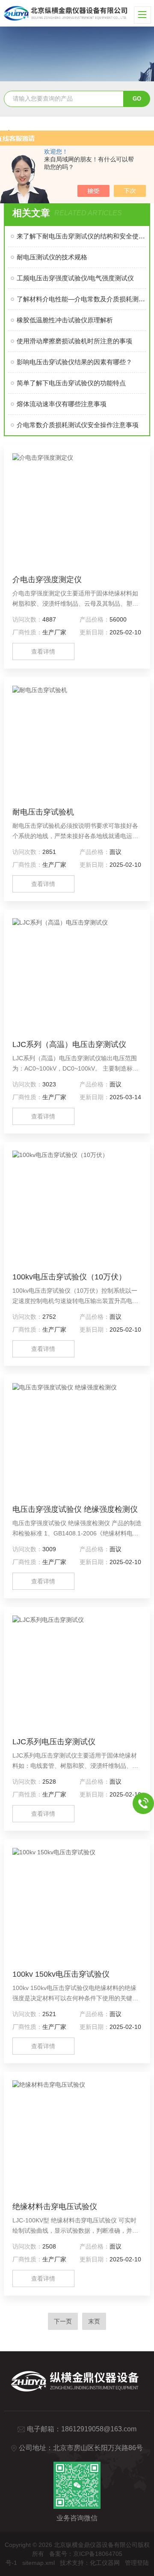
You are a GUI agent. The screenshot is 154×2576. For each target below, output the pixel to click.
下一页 (63, 2321)
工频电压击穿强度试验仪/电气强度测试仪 (75, 278)
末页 (94, 2321)
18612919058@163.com (99, 2429)
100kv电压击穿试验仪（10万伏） (69, 1277)
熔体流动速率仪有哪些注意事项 (62, 404)
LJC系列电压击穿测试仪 (54, 1742)
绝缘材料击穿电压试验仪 (55, 2207)
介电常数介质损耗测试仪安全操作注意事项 (78, 425)
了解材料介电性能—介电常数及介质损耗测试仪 (81, 299)
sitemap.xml (38, 2563)
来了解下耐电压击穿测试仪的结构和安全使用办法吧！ (81, 236)
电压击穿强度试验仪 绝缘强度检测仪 (75, 1509)
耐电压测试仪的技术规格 (52, 257)
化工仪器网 (105, 2563)
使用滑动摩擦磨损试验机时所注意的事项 (74, 341)
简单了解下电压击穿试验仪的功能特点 (71, 383)
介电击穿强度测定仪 (47, 580)
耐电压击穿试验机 (43, 812)
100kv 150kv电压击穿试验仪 (61, 1974)
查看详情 (43, 651)
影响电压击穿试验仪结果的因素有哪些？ (74, 362)
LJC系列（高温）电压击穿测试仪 (69, 1044)
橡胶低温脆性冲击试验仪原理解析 (65, 320)
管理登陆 (137, 2563)
